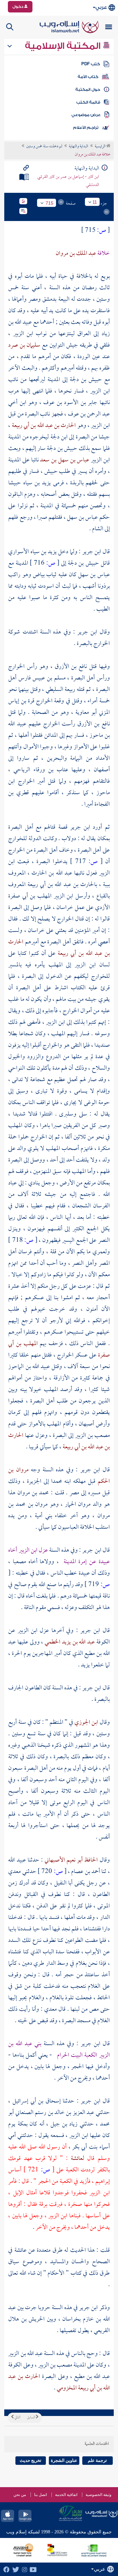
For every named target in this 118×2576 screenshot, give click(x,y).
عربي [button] (101, 7)
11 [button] (95, 202)
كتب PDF (91, 64)
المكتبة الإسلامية (64, 46)
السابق (31, 2418)
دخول (18, 7)
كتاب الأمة (88, 77)
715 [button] (49, 203)
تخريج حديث (30, 2460)
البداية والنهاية (79, 147)
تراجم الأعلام (86, 128)
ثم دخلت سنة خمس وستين (44, 147)
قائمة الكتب (88, 102)
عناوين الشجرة (64, 2460)
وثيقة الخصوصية (98, 2495)
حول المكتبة (88, 90)
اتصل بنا (40, 2495)
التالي (17, 2418)
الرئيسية (100, 147)
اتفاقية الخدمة (66, 2495)
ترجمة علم (97, 2460)
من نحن (20, 2495)
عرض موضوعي (86, 115)
